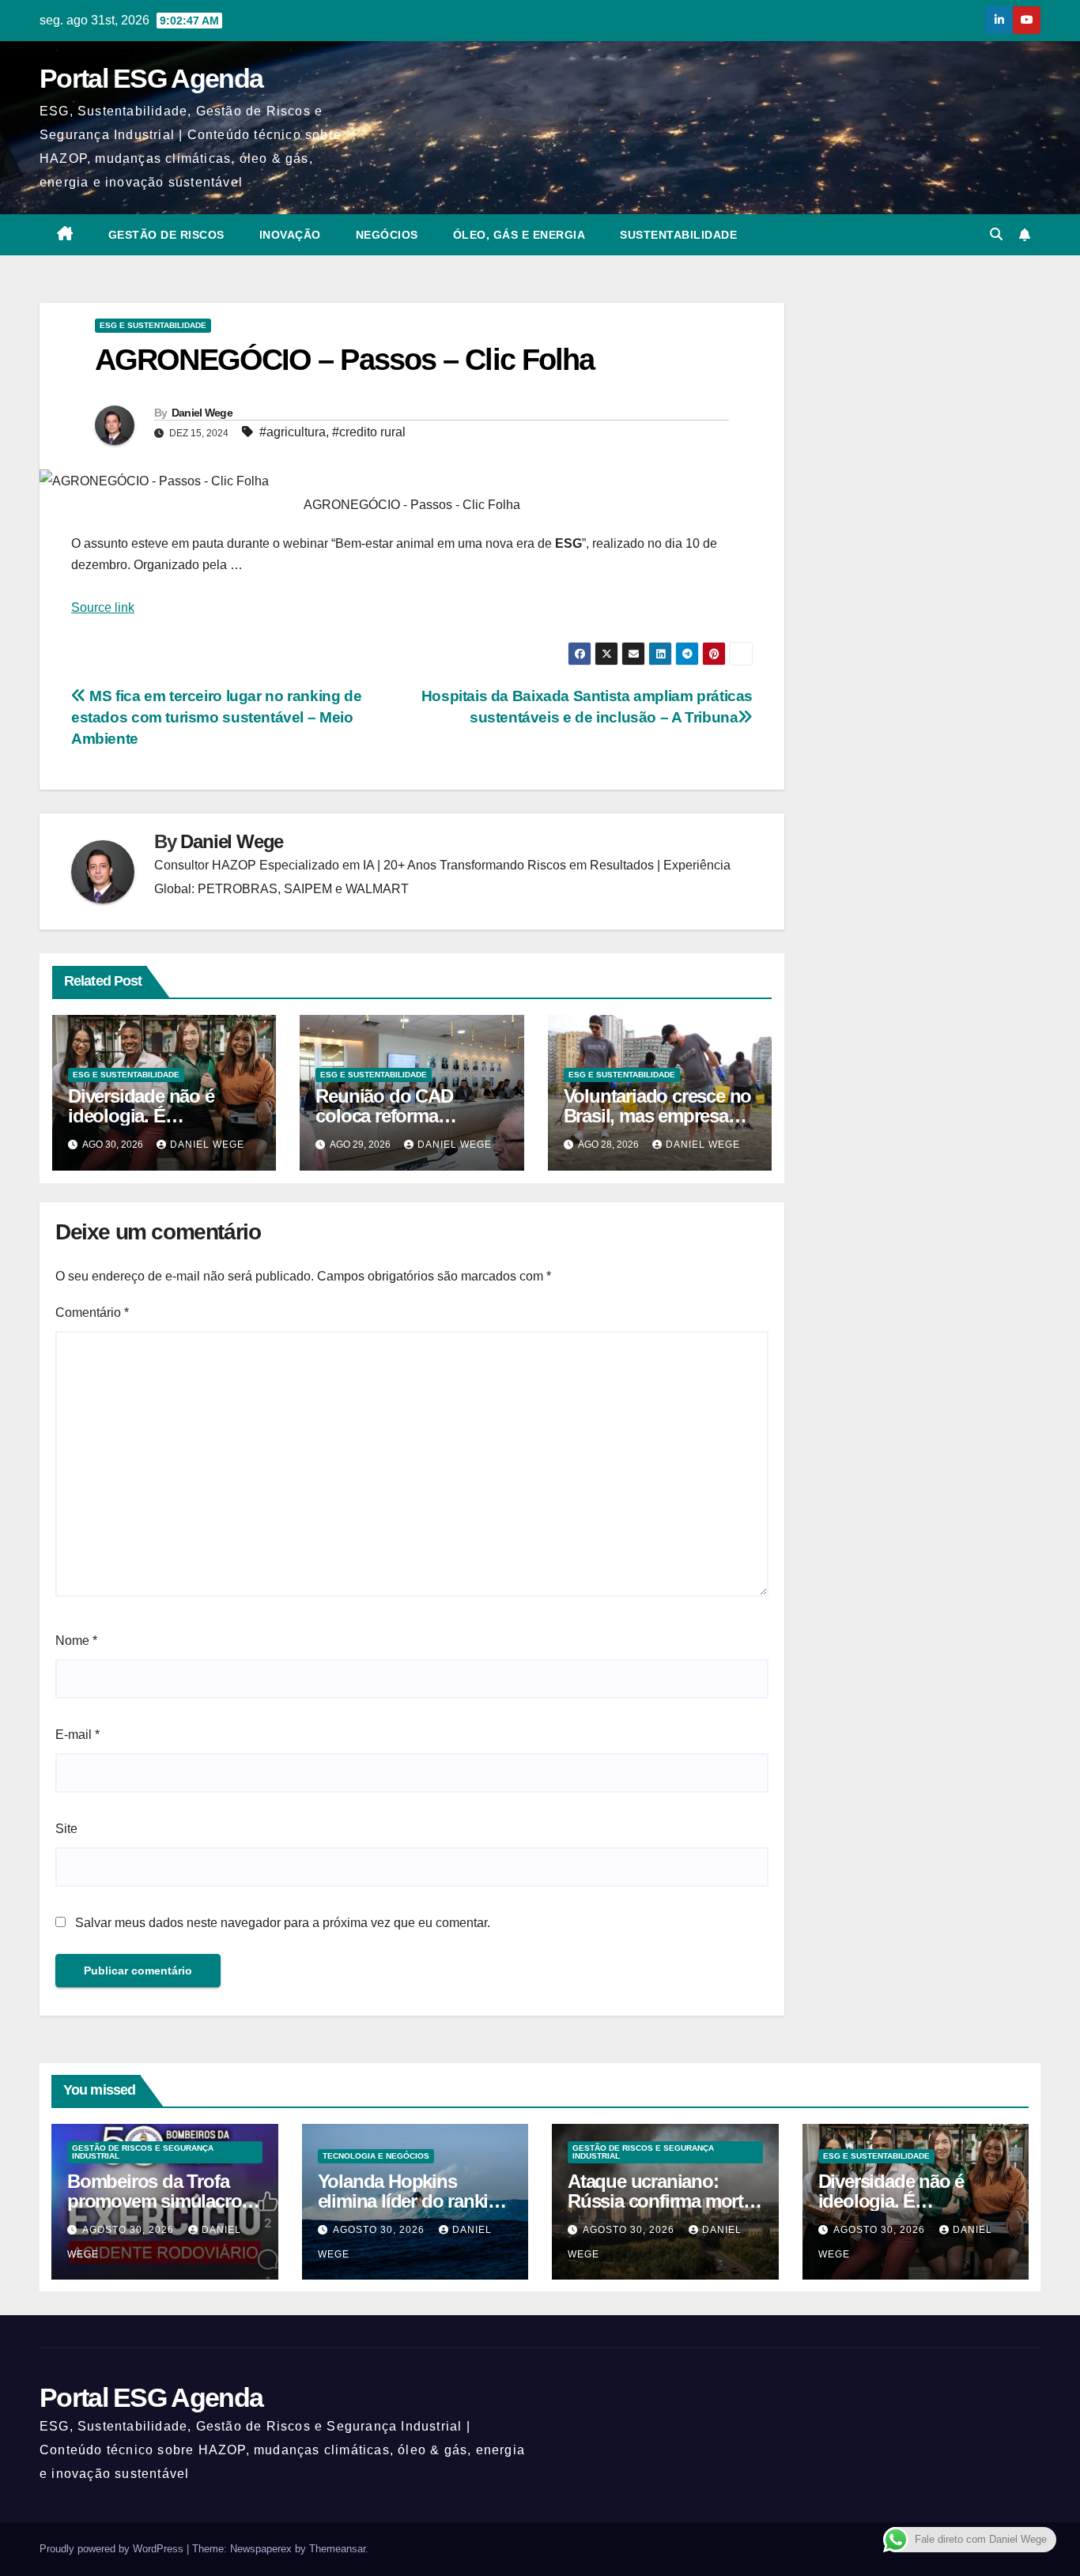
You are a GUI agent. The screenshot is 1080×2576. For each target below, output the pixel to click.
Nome (76, 1641)
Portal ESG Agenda (151, 78)
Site (66, 1829)
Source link (103, 607)
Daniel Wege (202, 413)
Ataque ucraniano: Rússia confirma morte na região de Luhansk (660, 2201)
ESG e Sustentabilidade (153, 325)
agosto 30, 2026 (130, 2230)
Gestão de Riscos (166, 235)
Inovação (290, 235)
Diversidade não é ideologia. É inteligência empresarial (915, 2201)
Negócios (387, 235)
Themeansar (337, 2549)
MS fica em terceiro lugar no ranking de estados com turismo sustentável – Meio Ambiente (216, 717)
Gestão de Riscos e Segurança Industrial (143, 2152)
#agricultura (293, 432)
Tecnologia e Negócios (376, 2156)
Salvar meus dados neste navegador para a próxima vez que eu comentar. (283, 1923)
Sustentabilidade (678, 235)
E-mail (77, 1735)
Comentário (92, 1313)
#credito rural (369, 432)
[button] (996, 234)
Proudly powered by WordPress (113, 2549)
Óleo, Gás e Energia (519, 235)
